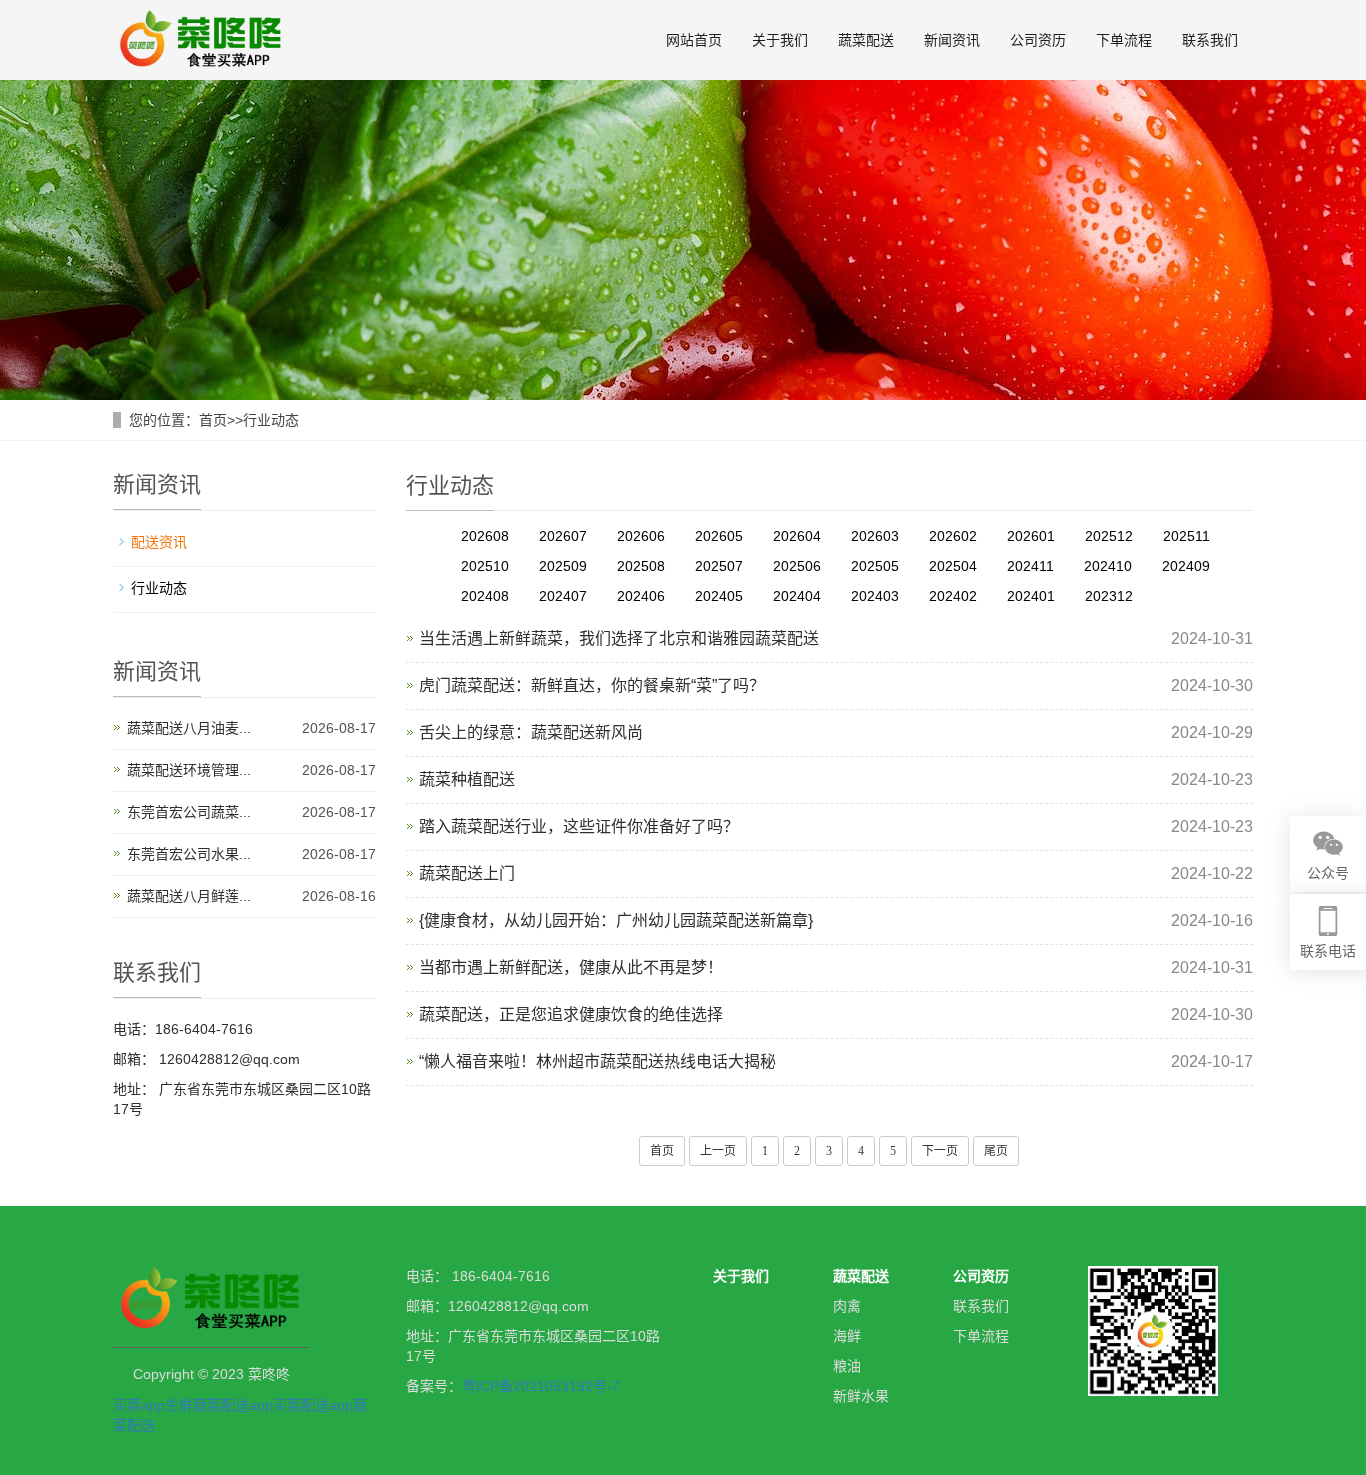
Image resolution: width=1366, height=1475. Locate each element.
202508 (641, 566)
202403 (875, 596)
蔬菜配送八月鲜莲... (189, 896)
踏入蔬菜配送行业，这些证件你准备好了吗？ (579, 826)
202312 (1109, 596)
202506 (797, 566)
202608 (485, 536)
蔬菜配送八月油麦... (189, 728)
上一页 (718, 1151)
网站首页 (694, 40)
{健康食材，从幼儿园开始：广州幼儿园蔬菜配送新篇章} (616, 920)
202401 (1031, 596)
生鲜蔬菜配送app (219, 1405)
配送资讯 (159, 542)
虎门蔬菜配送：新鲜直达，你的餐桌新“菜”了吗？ (592, 685)
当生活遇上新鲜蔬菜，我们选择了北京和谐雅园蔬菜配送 (619, 638)
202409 (1186, 566)
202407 (563, 596)
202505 (875, 566)
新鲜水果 (861, 1396)
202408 (485, 596)
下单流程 (1124, 40)
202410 (1108, 566)
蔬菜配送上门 (467, 873)
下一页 (940, 1151)
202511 (1186, 536)
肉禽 (847, 1306)
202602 (953, 536)
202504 (953, 566)
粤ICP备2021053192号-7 (541, 1386)
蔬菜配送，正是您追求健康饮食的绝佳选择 (571, 1014)
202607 (563, 536)
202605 (719, 536)
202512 (1109, 536)
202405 (719, 596)
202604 (797, 536)
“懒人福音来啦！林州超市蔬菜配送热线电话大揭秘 (597, 1061)
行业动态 (271, 420)
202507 (719, 566)
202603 (875, 536)
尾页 (996, 1151)
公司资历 (1038, 40)
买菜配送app (313, 1405)
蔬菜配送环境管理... (189, 770)
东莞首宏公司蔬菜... (189, 812)
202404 (797, 596)
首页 (213, 420)
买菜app (139, 1405)
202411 (1030, 566)
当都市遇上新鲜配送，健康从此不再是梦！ (571, 967)
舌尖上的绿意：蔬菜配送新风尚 (531, 732)
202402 (953, 596)
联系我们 (1210, 40)
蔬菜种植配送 (467, 779)
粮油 (847, 1366)
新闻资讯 (952, 40)
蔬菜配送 (866, 40)
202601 (1031, 536)
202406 (641, 596)
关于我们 (780, 40)
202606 (641, 536)
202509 (563, 566)
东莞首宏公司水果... (189, 854)
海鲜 (847, 1336)
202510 (485, 566)
